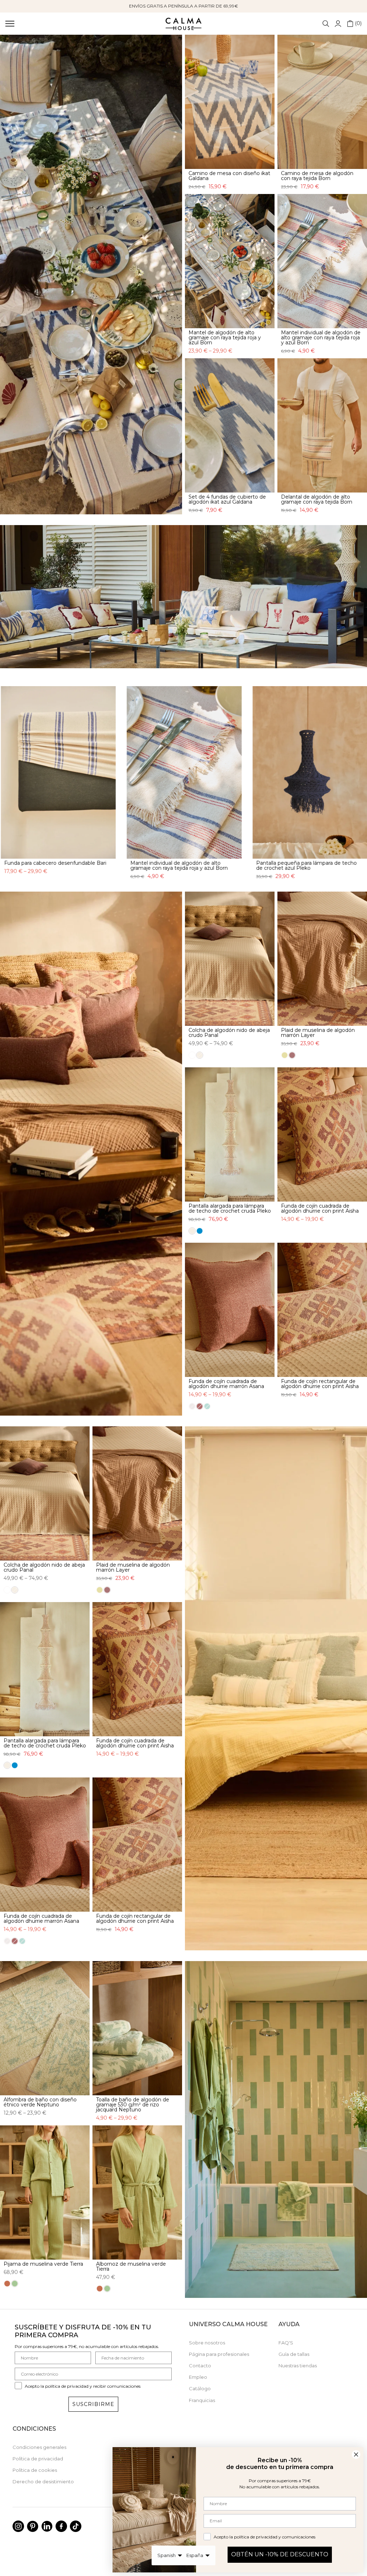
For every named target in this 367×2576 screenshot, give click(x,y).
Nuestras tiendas (298, 2370)
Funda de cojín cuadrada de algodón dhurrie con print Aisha (320, 1212)
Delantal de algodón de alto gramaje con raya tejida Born (317, 499)
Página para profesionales (219, 2358)
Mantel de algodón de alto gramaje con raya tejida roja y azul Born (225, 338)
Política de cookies (35, 2474)
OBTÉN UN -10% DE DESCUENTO (280, 2554)
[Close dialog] (356, 2454)
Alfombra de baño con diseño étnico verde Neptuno (40, 2106)
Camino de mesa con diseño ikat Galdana (229, 176)
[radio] (192, 1059)
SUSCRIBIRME (93, 2408)
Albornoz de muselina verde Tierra (131, 2270)
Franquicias (202, 2404)
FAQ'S (286, 2347)
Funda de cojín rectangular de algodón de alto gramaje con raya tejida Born (235, 865)
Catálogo (200, 2393)
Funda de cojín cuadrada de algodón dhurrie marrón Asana (226, 1388)
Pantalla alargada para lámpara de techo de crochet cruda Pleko (230, 1212)
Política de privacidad (38, 2463)
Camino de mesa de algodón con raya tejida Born (317, 176)
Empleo (198, 2381)
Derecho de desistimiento (43, 2486)
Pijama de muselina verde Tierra (43, 2268)
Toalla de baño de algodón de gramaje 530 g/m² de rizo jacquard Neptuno (133, 2109)
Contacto (200, 2370)
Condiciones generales (39, 2451)
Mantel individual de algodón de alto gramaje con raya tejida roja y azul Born (321, 338)
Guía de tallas (294, 2358)
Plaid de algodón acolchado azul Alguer (106, 863)
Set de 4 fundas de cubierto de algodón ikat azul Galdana (227, 499)
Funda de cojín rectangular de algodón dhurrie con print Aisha (320, 1388)
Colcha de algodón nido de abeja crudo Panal (229, 1037)
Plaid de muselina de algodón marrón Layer (318, 1037)
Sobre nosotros (207, 2347)
